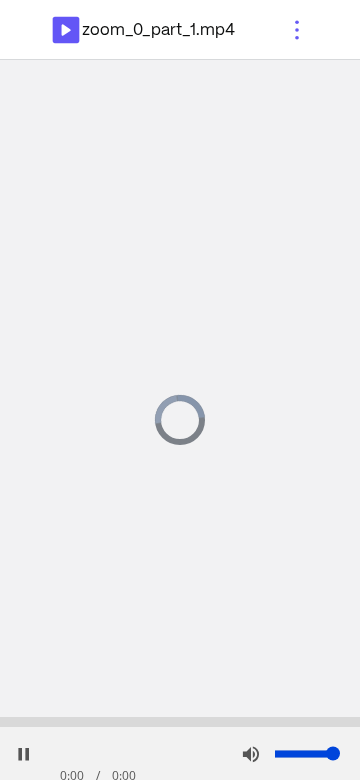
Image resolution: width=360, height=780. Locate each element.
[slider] (180, 722)
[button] (297, 30)
